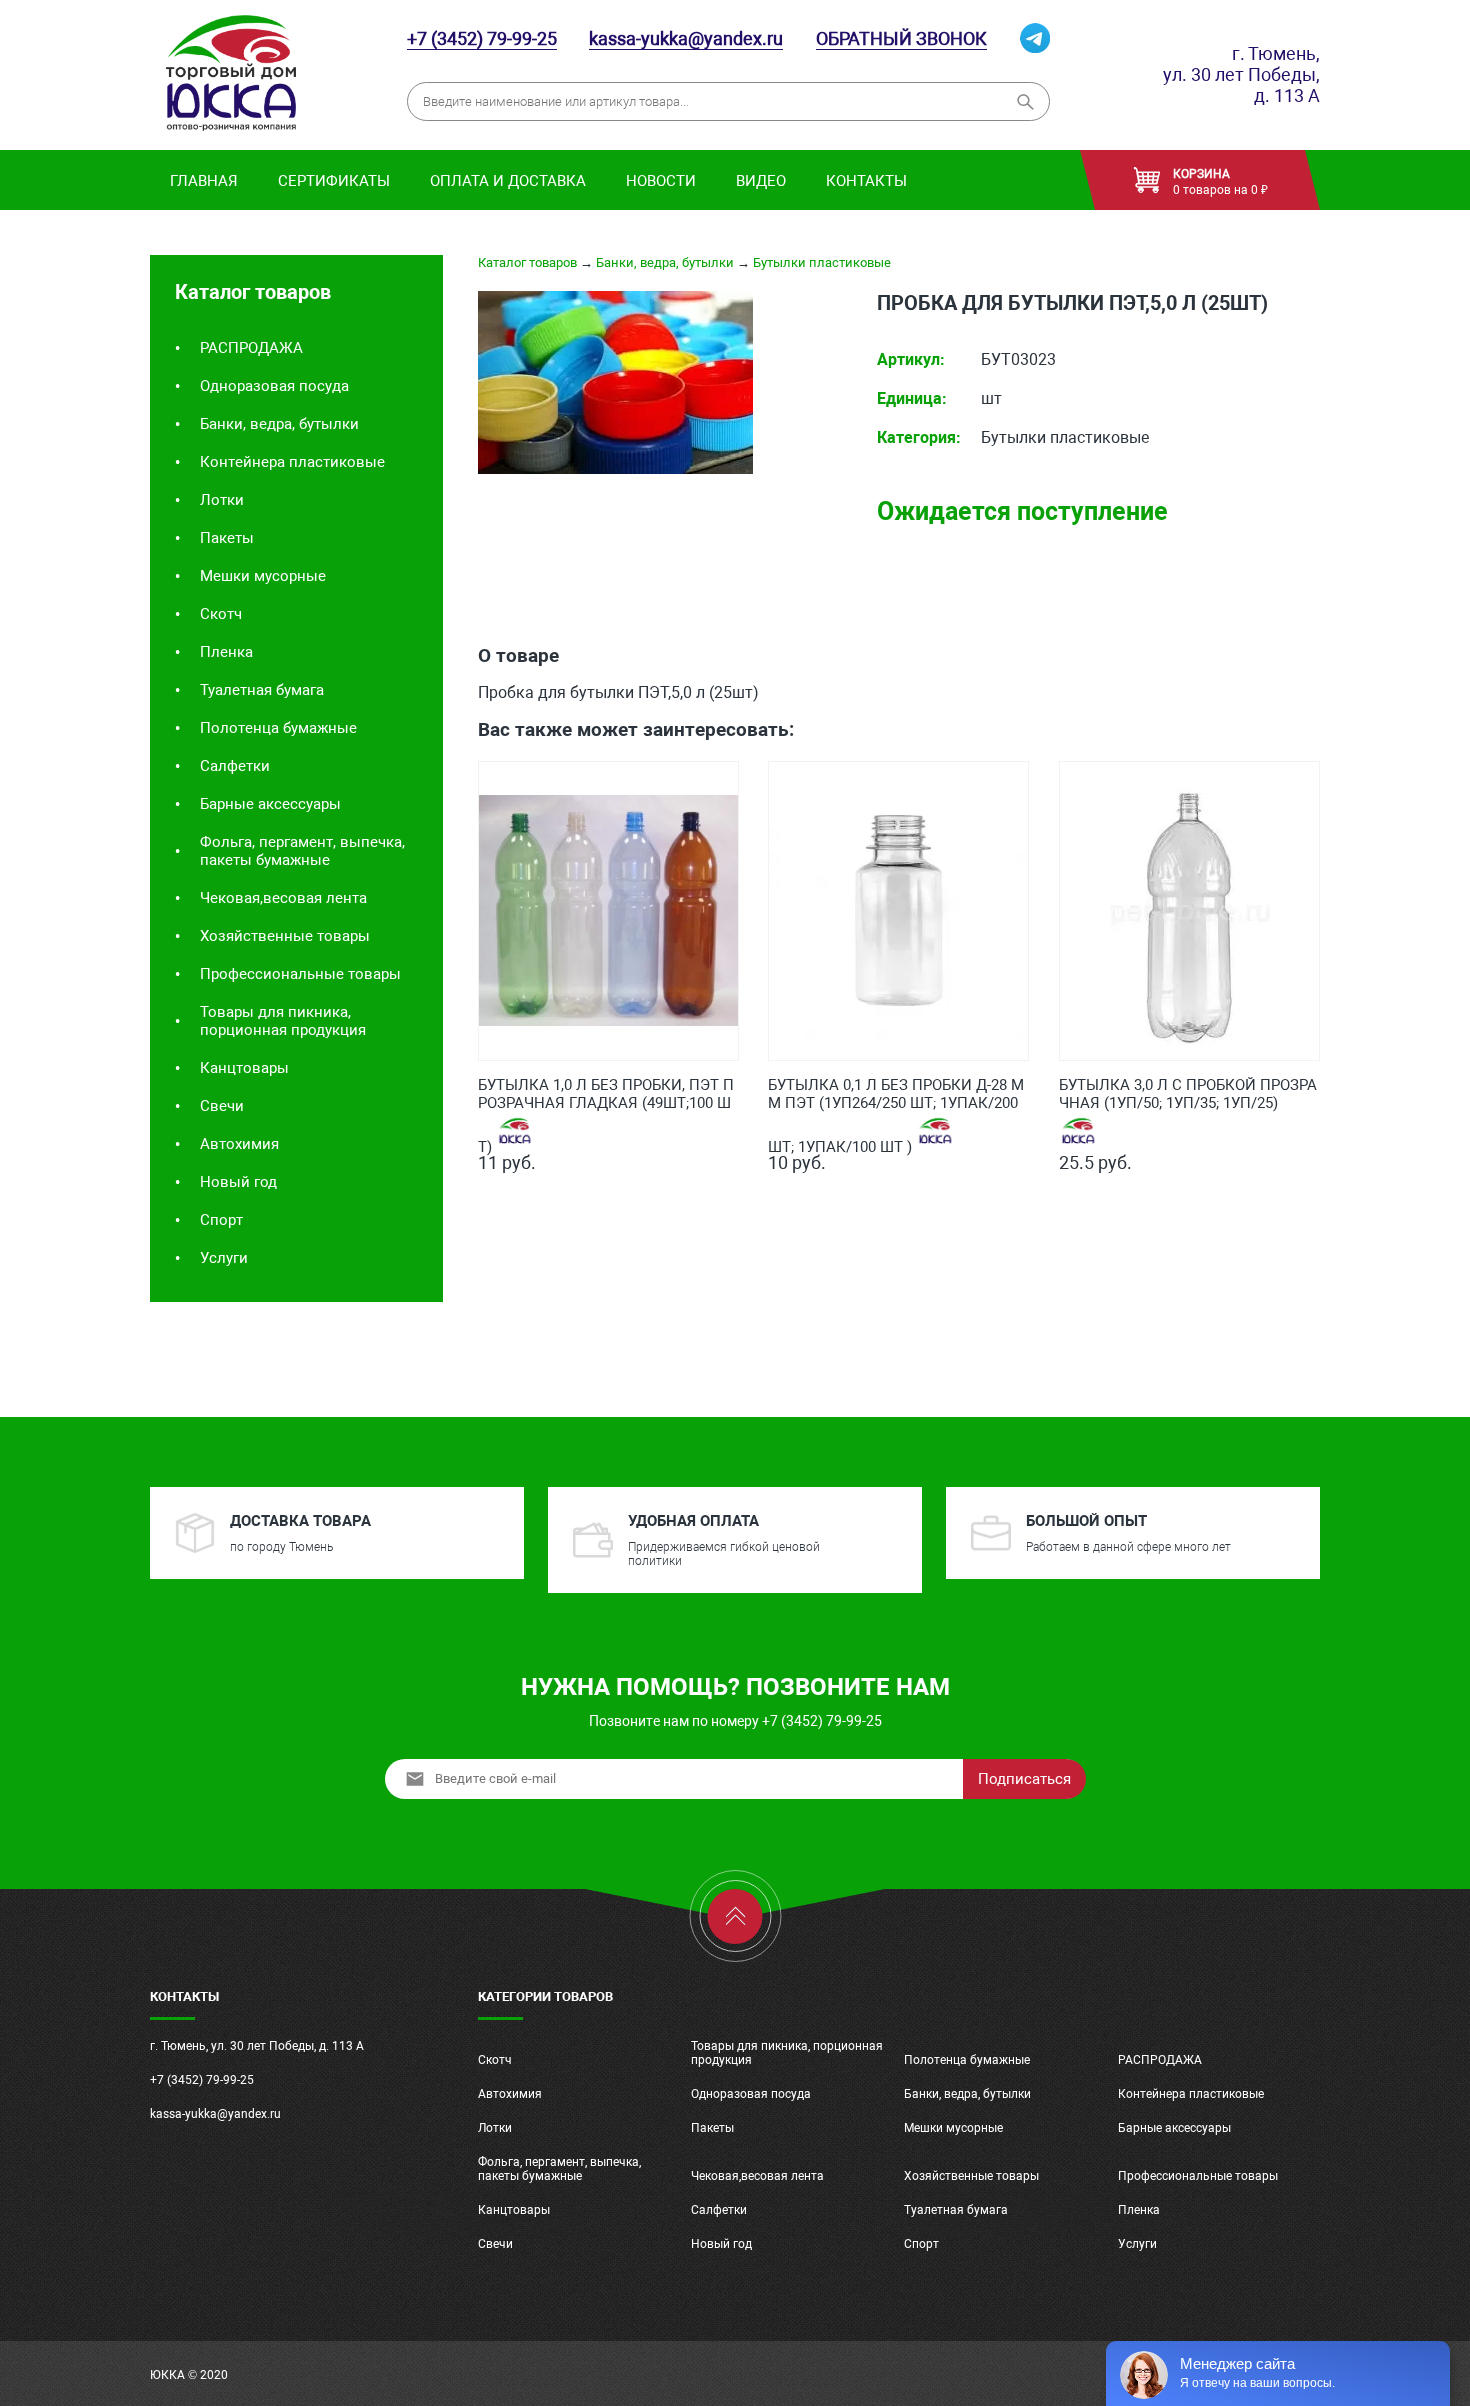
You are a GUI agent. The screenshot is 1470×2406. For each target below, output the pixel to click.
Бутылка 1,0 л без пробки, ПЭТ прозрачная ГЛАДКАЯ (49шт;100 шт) (606, 1096)
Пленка (226, 652)
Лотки (222, 500)
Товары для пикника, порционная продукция (283, 1021)
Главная (204, 181)
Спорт (221, 1220)
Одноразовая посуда (274, 386)
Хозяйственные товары (285, 936)
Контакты (866, 181)
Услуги (224, 1258)
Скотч (221, 614)
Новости (661, 181)
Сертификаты (334, 181)
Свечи (222, 1106)
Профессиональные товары (300, 974)
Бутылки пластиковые (822, 262)
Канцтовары (244, 1068)
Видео (761, 181)
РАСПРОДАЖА (251, 348)
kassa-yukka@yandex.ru (686, 38)
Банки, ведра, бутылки (279, 424)
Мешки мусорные (263, 576)
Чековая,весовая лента (283, 898)
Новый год (238, 1182)
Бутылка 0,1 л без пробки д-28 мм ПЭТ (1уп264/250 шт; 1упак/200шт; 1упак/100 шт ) (896, 1096)
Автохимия (239, 1144)
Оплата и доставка (508, 181)
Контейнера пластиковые (292, 462)
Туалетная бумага (262, 690)
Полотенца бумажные (278, 728)
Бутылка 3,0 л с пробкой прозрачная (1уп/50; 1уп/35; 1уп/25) (1188, 1094)
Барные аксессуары (270, 804)
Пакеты (227, 538)
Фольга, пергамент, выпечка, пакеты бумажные (302, 851)
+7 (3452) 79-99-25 (482, 38)
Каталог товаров (527, 262)
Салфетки (235, 766)
